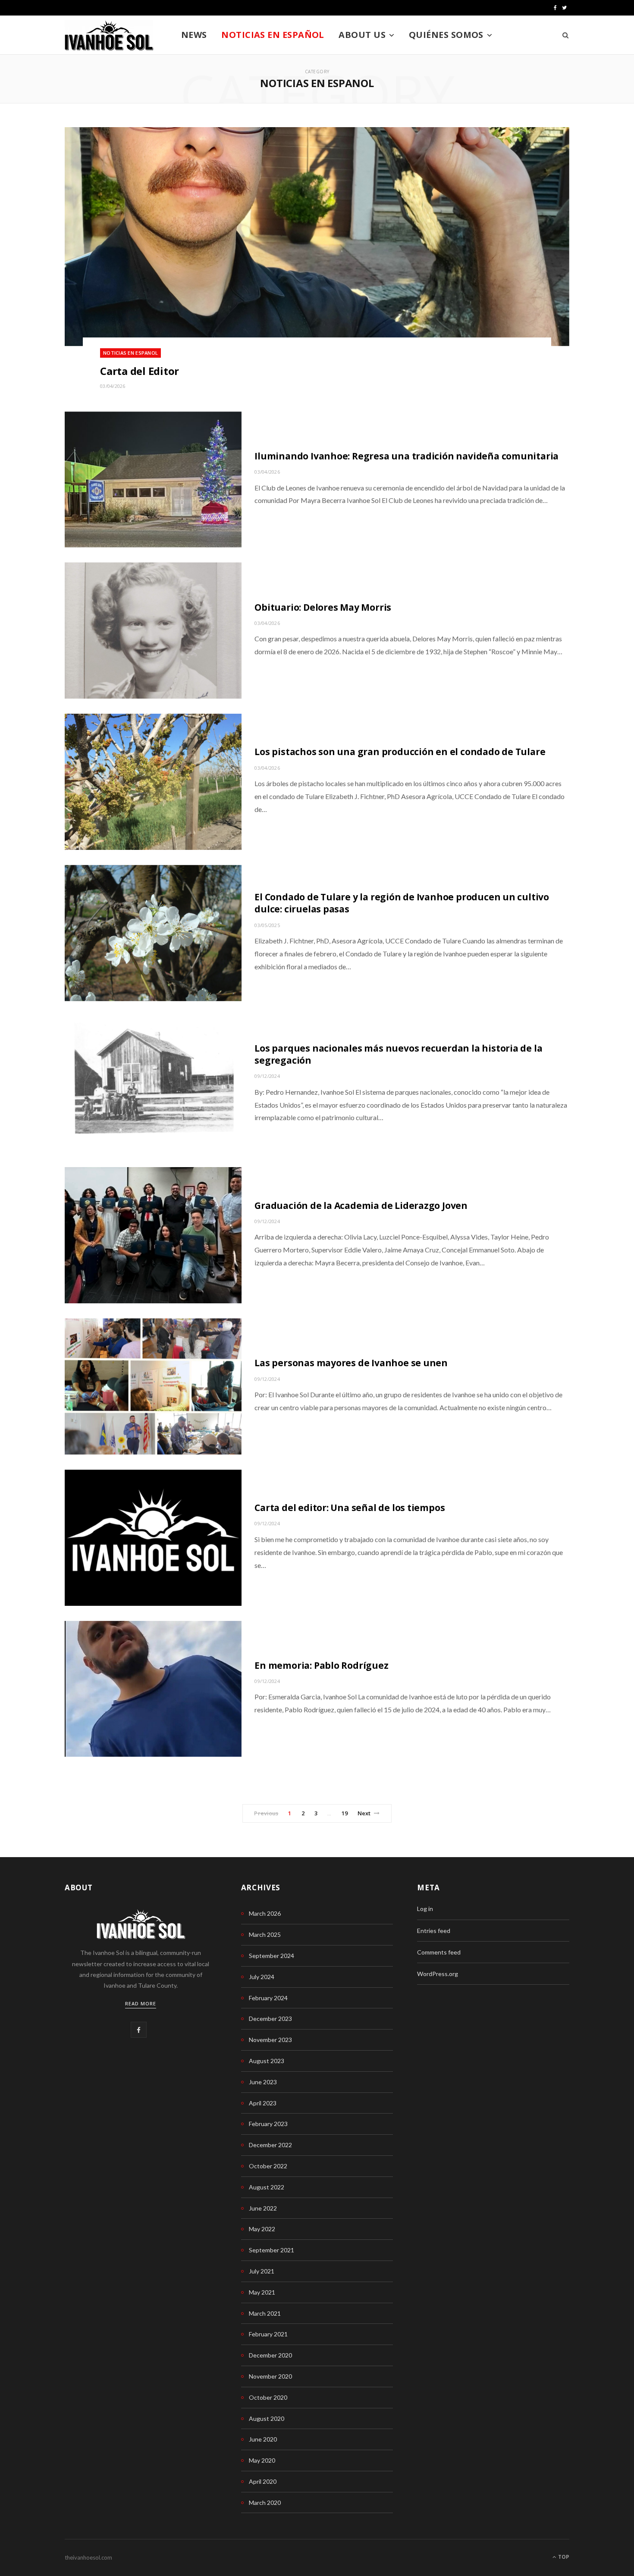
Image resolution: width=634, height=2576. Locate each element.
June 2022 (263, 2208)
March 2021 (265, 2313)
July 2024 (262, 1977)
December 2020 (270, 2355)
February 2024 (268, 1998)
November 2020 (270, 2376)
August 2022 (267, 2187)
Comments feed (439, 1952)
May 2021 (262, 2292)
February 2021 (268, 2334)
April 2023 (263, 2103)
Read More (141, 2003)
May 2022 (262, 2229)
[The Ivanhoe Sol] (109, 35)
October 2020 (268, 2397)
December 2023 (270, 2019)
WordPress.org (438, 1974)
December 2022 (270, 2145)
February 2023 (268, 2124)
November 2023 (270, 2040)
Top (563, 2557)
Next (364, 1813)
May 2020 (262, 2460)
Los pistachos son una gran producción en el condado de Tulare (400, 752)
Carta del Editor (140, 371)
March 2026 (265, 1913)
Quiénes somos (446, 35)
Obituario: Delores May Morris (323, 607)
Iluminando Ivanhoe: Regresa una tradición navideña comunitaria (406, 456)
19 (345, 1813)
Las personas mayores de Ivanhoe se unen (351, 1363)
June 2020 (263, 2439)
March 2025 (265, 1934)
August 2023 (267, 2061)
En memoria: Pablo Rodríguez (321, 1665)
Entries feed (434, 1931)
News (194, 35)
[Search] (563, 35)
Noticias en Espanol (130, 353)
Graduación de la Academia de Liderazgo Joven (361, 1205)
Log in (425, 1909)
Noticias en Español (273, 35)
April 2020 (263, 2481)
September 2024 (271, 1956)
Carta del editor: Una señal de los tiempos (350, 1508)
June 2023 (263, 2082)
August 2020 (267, 2418)
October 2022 (268, 2166)
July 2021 (262, 2271)
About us (362, 35)
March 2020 (265, 2503)
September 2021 (271, 2250)
